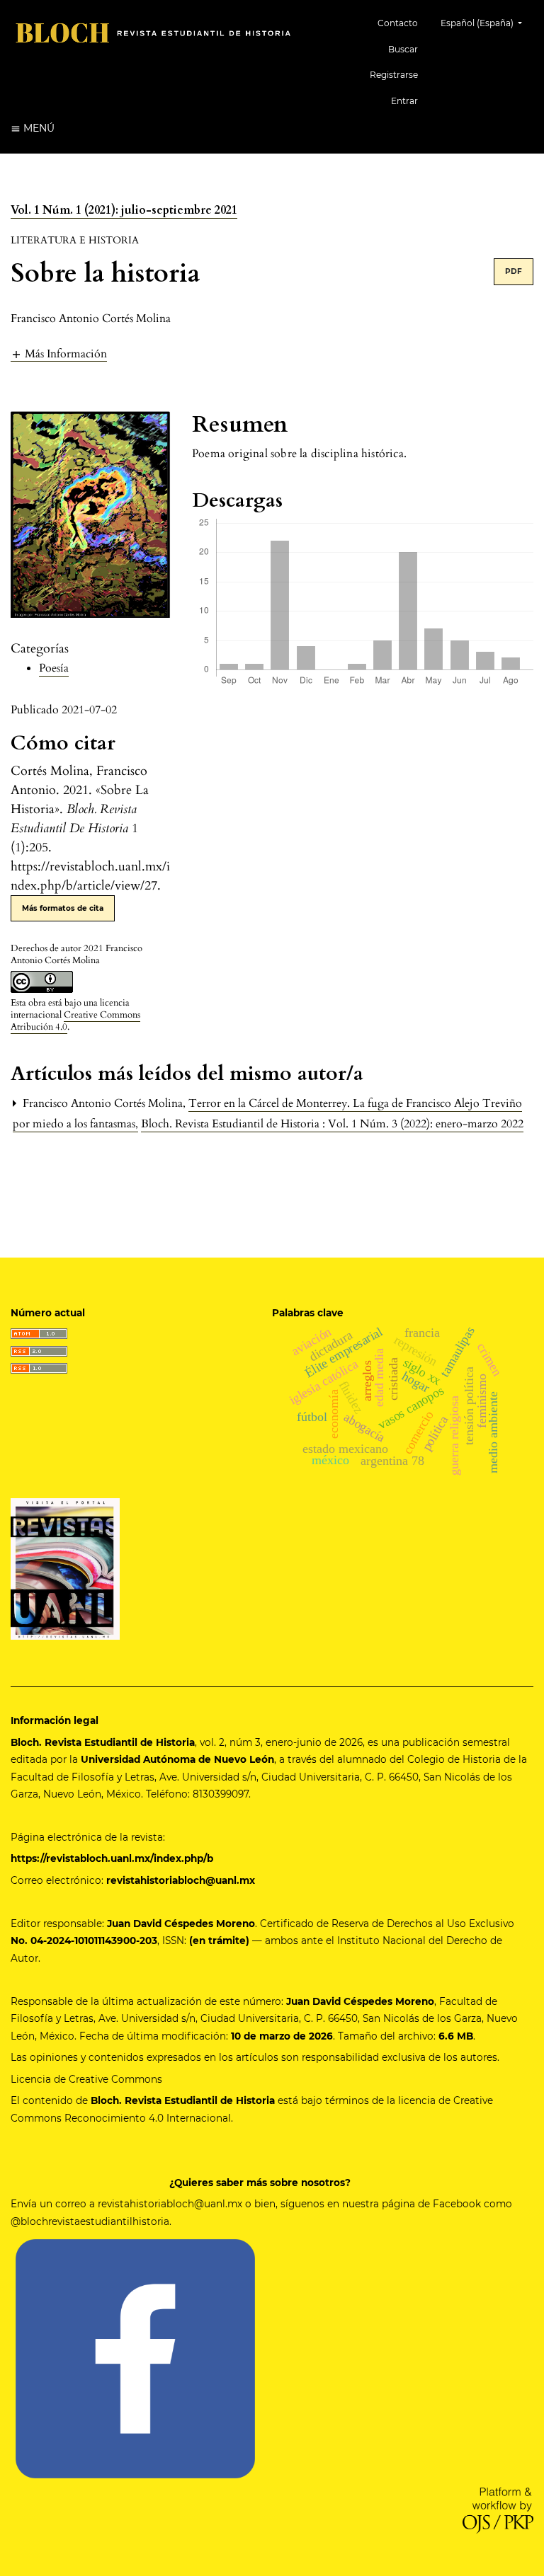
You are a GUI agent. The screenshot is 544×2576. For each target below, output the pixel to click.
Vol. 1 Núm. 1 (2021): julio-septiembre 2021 (124, 210)
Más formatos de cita (63, 908)
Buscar (403, 49)
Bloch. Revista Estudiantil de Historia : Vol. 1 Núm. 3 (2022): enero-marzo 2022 (332, 1124)
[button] (59, 353)
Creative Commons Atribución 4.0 (75, 1021)
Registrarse (394, 75)
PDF (514, 271)
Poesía (54, 668)
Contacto (398, 23)
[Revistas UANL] (65, 1568)
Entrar (404, 101)
